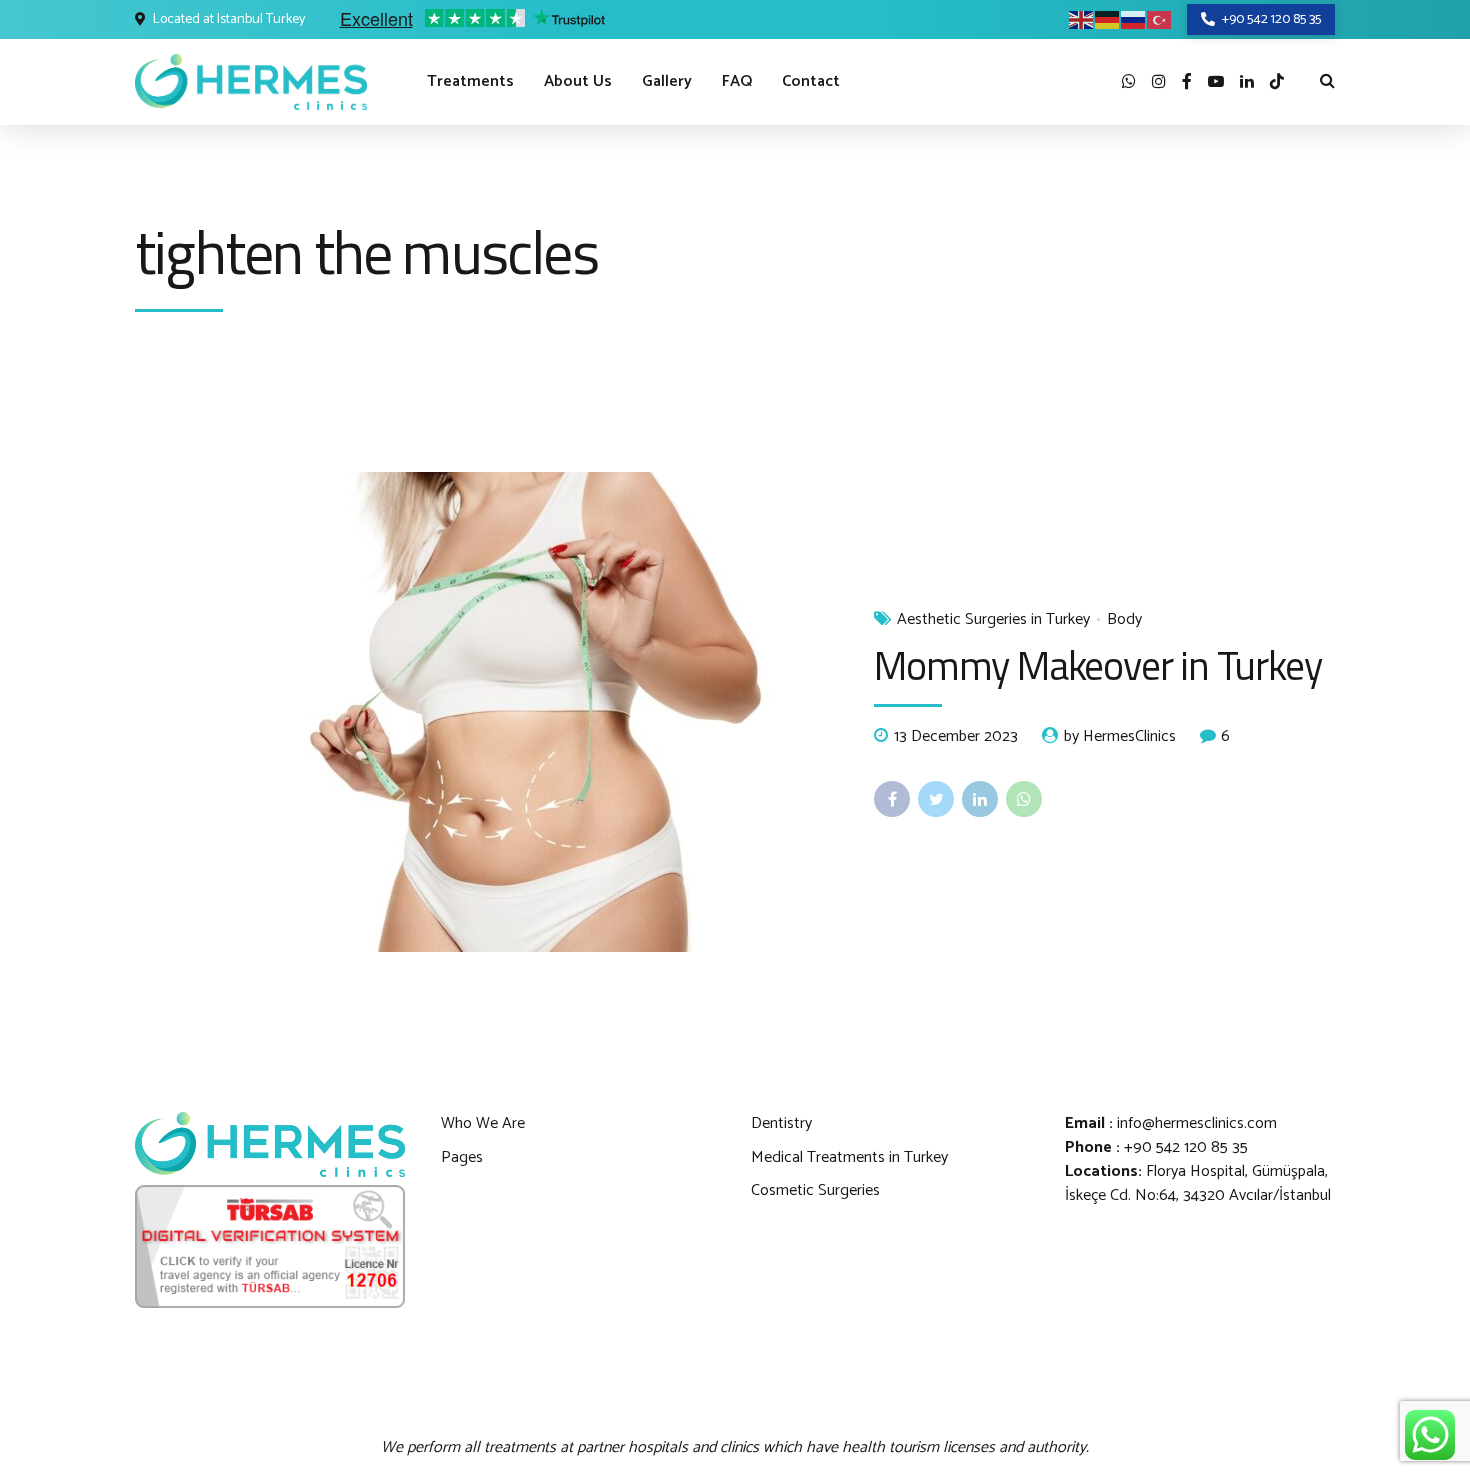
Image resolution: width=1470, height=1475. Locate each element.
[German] (1108, 19)
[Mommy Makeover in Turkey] (488, 712)
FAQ (737, 81)
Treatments (470, 81)
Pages (462, 1157)
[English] (1082, 19)
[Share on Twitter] (936, 799)
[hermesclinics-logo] (270, 1144)
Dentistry (781, 1123)
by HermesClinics (1120, 737)
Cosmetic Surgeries (815, 1190)
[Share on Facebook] (892, 799)
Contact (811, 81)
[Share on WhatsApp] (1024, 799)
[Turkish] (1160, 19)
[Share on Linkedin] (980, 799)
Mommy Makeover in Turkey (1097, 665)
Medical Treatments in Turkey (849, 1157)
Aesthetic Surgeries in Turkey (993, 620)
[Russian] (1134, 19)
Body (1124, 620)
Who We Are (483, 1123)
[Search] (1327, 80)
